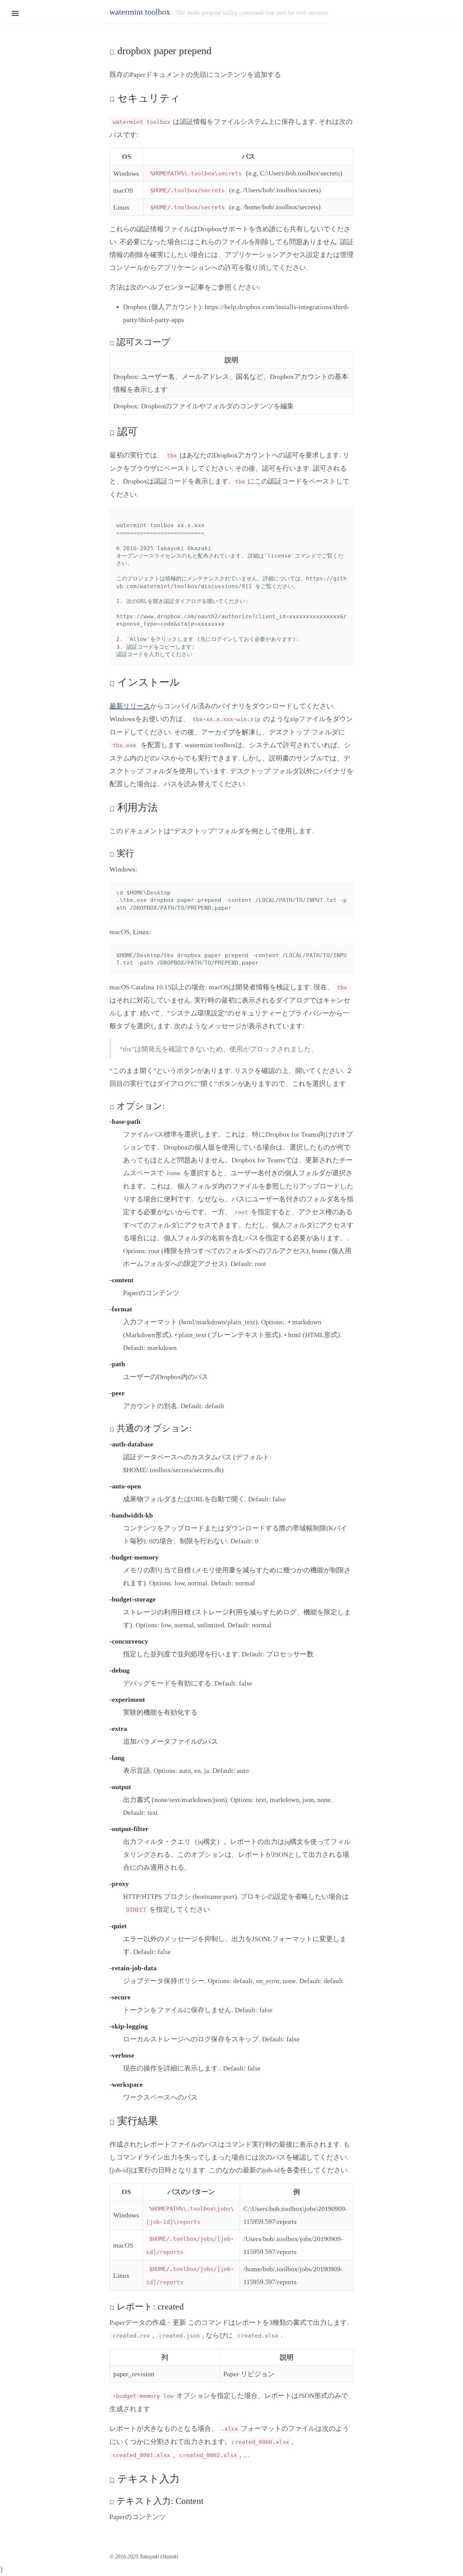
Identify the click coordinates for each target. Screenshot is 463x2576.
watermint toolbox (140, 12)
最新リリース (130, 706)
